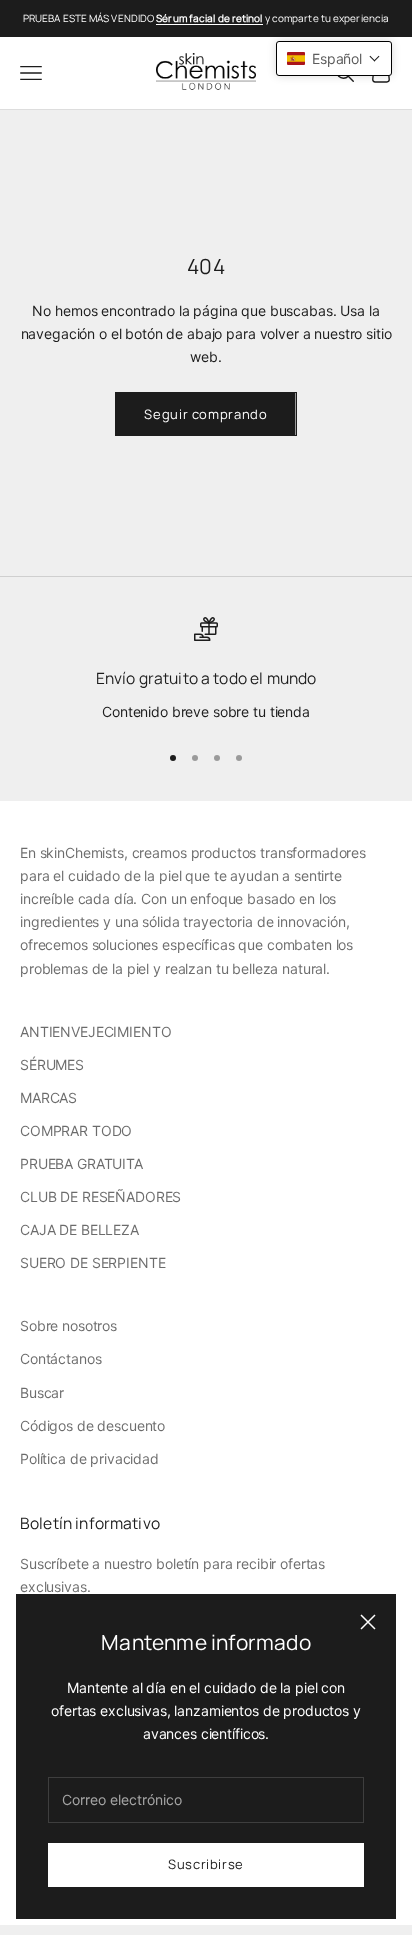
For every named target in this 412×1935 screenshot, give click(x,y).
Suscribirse (206, 1864)
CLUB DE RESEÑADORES (100, 1196)
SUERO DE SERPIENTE (92, 1262)
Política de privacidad (89, 1458)
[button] (334, 58)
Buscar (42, 1392)
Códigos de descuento (92, 1425)
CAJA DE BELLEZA (79, 1229)
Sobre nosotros (68, 1325)
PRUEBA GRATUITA (81, 1163)
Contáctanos (60, 1358)
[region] (206, 670)
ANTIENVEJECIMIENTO (95, 1031)
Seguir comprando (205, 414)
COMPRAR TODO (76, 1130)
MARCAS (48, 1097)
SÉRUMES (52, 1064)
